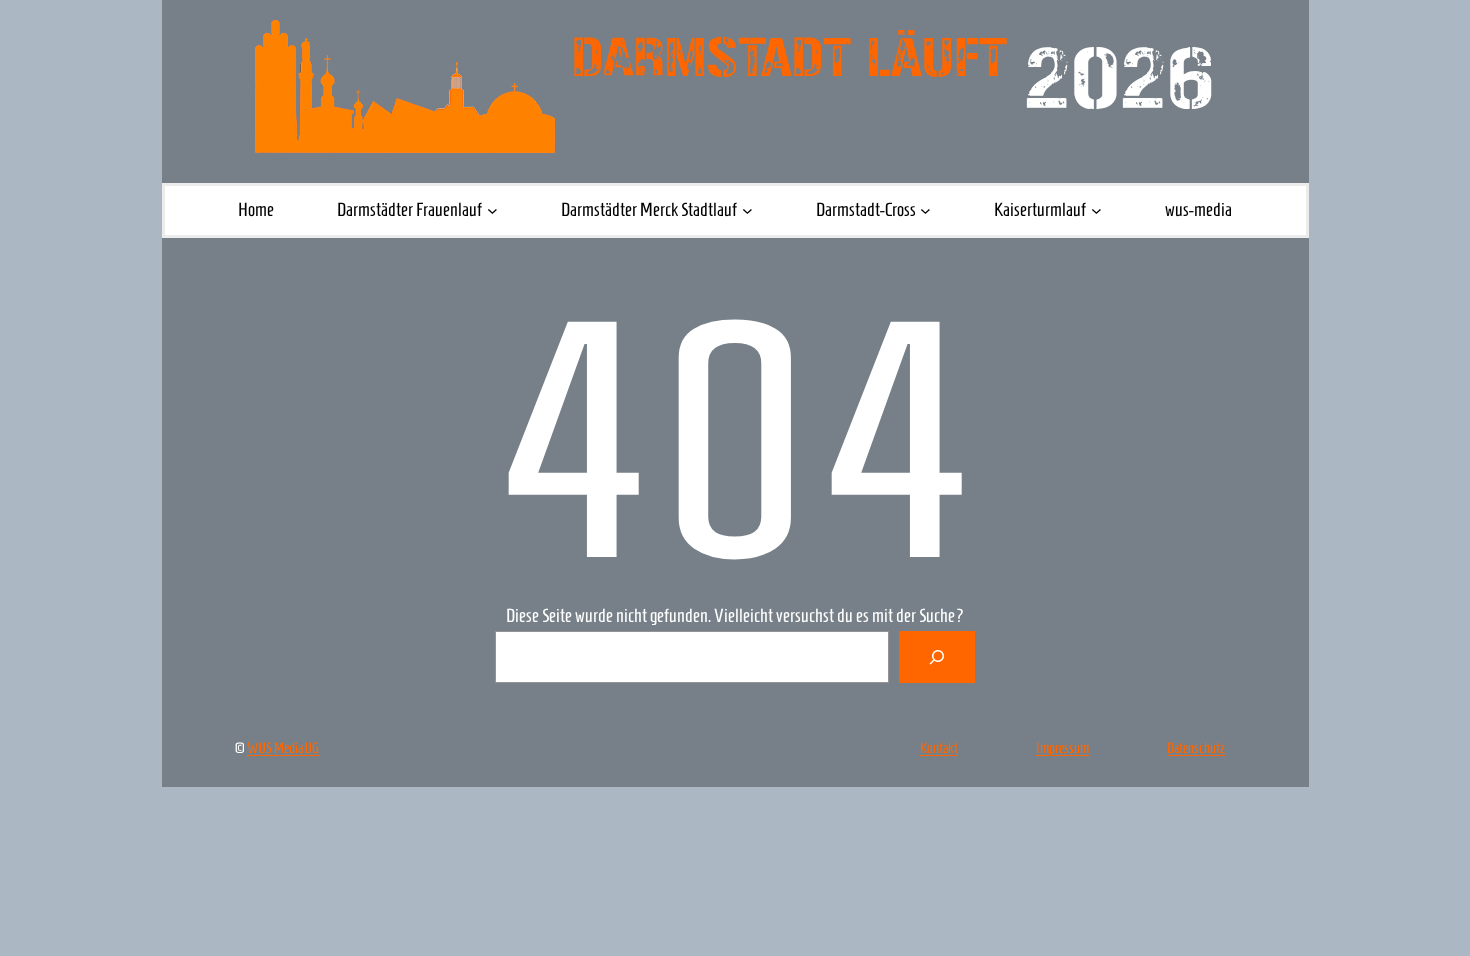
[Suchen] (937, 657)
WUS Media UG (283, 748)
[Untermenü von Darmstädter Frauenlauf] (492, 210)
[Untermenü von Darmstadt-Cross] (925, 210)
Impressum (1062, 748)
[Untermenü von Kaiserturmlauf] (1096, 210)
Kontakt (939, 748)
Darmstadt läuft (789, 58)
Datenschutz (1196, 748)
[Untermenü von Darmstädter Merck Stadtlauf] (747, 210)
